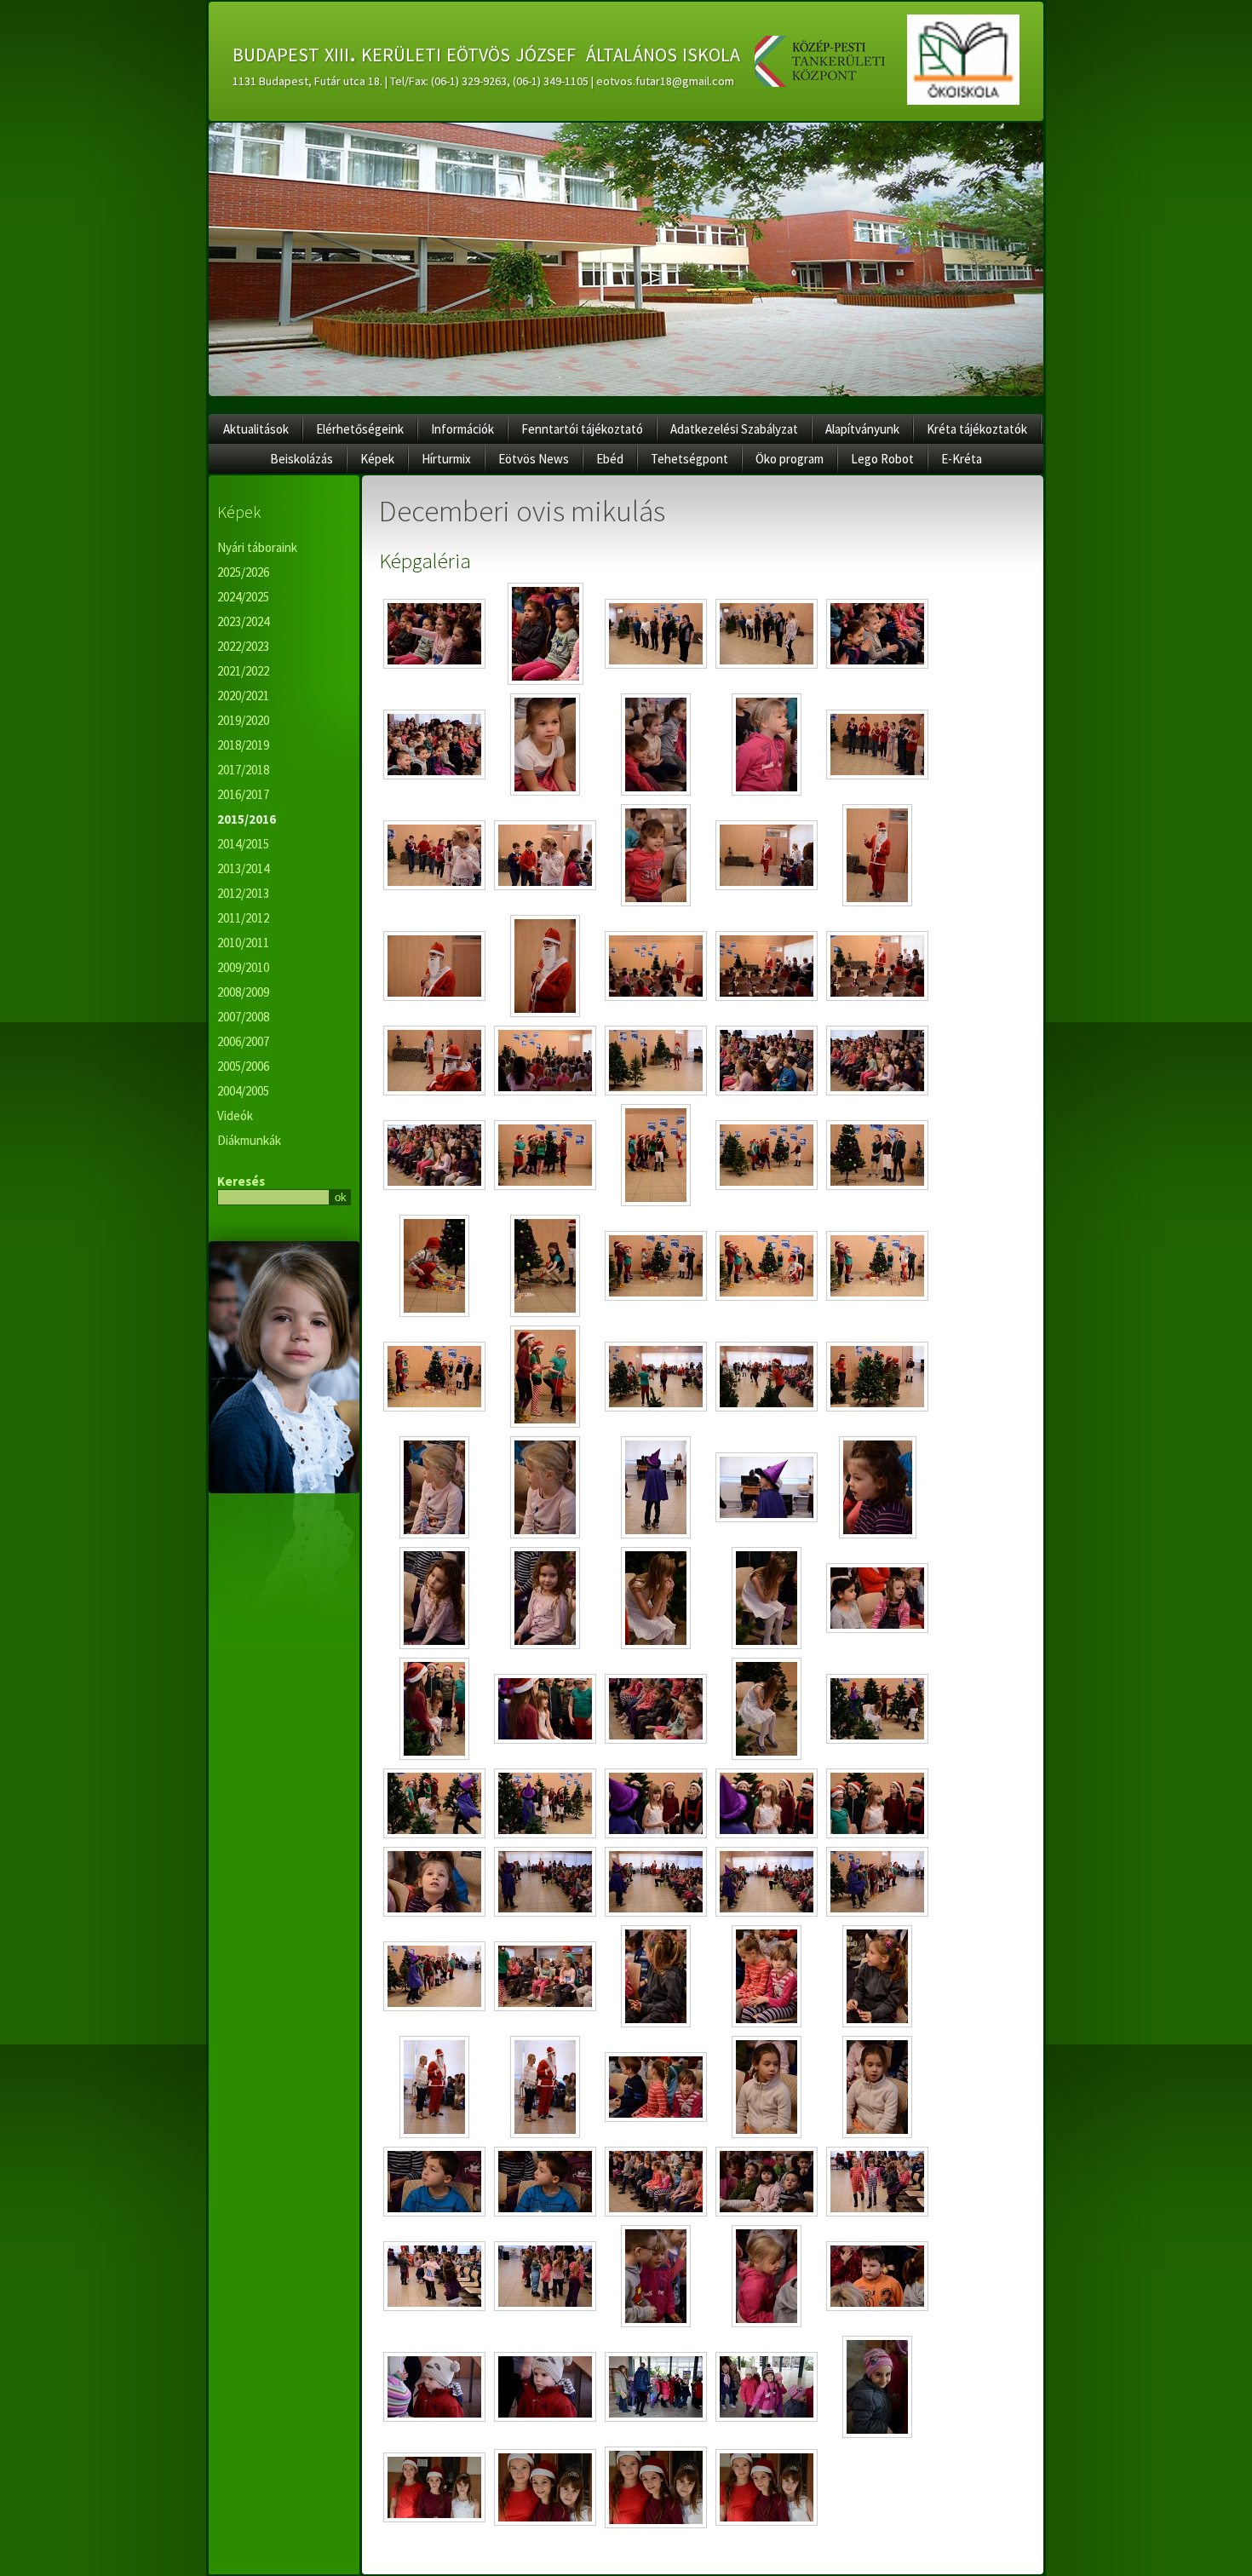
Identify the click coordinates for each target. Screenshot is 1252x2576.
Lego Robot (882, 459)
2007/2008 (243, 1017)
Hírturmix (446, 459)
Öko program (790, 459)
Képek (377, 459)
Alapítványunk (862, 429)
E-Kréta (962, 459)
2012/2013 (243, 893)
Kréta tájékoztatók (977, 429)
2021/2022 (243, 671)
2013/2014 (243, 868)
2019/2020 (243, 720)
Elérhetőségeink (360, 429)
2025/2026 (243, 572)
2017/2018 (243, 770)
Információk (462, 429)
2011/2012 (243, 918)
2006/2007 (243, 1041)
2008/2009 (243, 992)
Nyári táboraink (257, 547)
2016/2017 (243, 794)
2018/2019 (243, 745)
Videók (235, 1115)
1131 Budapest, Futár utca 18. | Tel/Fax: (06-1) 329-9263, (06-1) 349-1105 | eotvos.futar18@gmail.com (483, 81)
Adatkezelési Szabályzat (734, 429)
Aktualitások (256, 429)
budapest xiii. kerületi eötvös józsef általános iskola (486, 52)
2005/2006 (243, 1066)
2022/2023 (243, 646)
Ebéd (610, 459)
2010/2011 (243, 943)
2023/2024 (243, 621)
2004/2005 (243, 1091)
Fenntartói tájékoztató (582, 429)
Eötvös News (534, 459)
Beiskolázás (302, 459)
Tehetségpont (689, 459)
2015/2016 (247, 819)
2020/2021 (243, 696)
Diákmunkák (249, 1140)
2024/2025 (243, 597)
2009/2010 (243, 967)
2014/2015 (243, 844)
